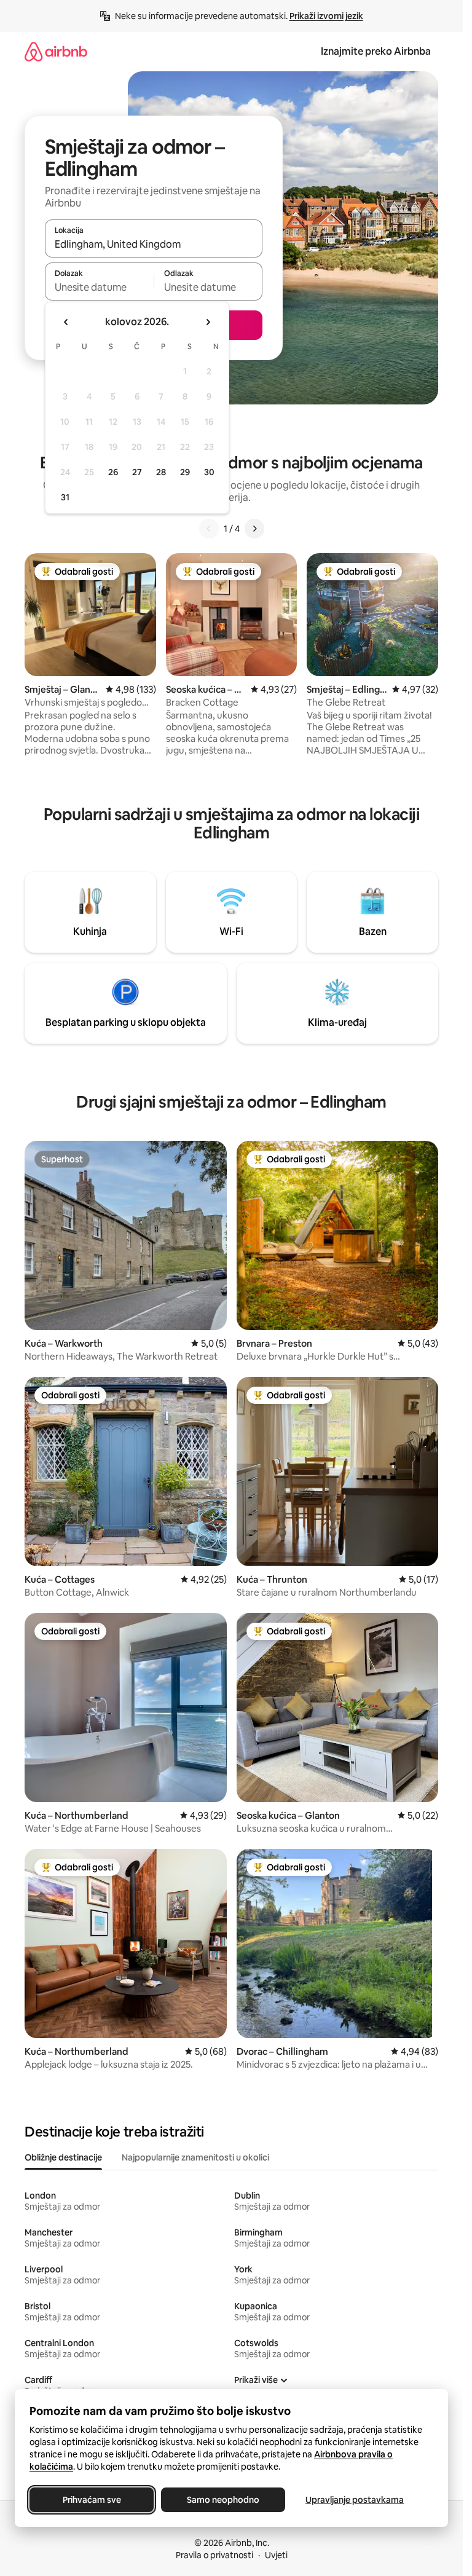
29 (185, 472)
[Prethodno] (209, 529)
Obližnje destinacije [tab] (63, 2157)
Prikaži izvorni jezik (326, 16)
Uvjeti (276, 2555)
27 (137, 472)
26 (113, 472)
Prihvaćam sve (92, 2500)
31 (65, 497)
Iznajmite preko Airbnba (376, 51)
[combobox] (154, 244)
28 (161, 472)
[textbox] (99, 287)
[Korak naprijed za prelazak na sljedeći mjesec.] (208, 322)
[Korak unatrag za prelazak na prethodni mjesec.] (66, 322)
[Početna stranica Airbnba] (56, 51)
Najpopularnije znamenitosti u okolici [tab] (195, 2157)
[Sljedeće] (254, 529)
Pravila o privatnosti (214, 2555)
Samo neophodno (223, 2500)
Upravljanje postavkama (355, 2500)
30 (209, 472)
